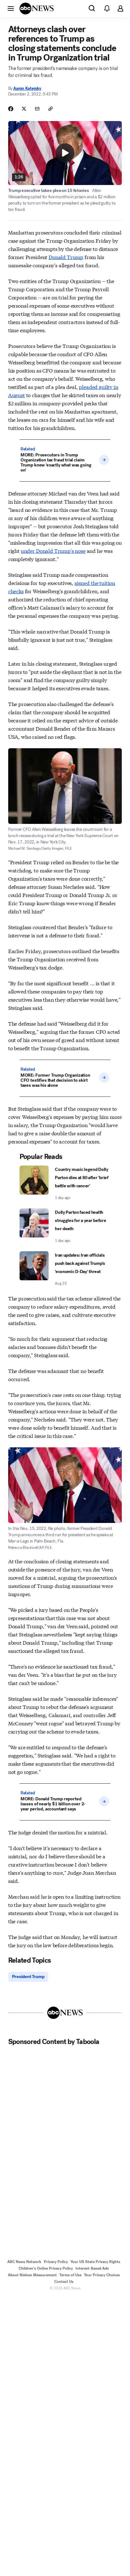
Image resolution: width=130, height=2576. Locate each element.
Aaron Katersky (27, 88)
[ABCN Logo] (37, 9)
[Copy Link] (50, 109)
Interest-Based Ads (92, 2268)
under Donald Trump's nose (53, 550)
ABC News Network (24, 2262)
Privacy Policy (56, 2262)
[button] (11, 8)
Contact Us (64, 2282)
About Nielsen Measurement (32, 2275)
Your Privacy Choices (102, 2275)
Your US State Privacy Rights (95, 2262)
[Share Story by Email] (37, 109)
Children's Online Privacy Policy (46, 2268)
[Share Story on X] (24, 109)
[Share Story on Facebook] (11, 109)
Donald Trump (66, 257)
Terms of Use (70, 2275)
